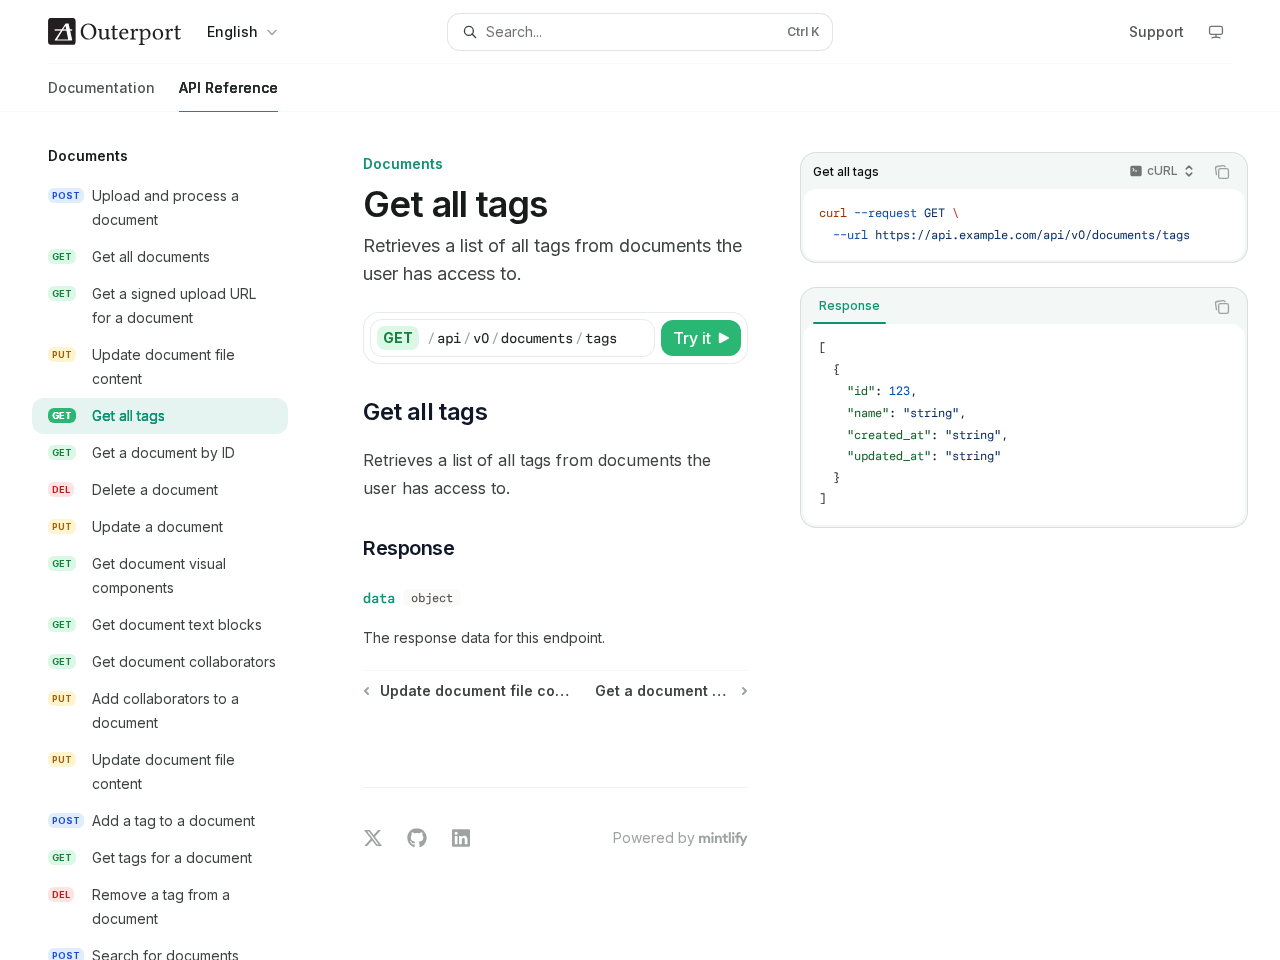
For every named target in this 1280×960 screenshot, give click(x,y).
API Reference (228, 87)
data (379, 598)
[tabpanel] (1024, 424)
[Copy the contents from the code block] (1222, 172)
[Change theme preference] (1216, 32)
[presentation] (176, 536)
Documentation (101, 87)
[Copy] (636, 338)
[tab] (849, 306)
